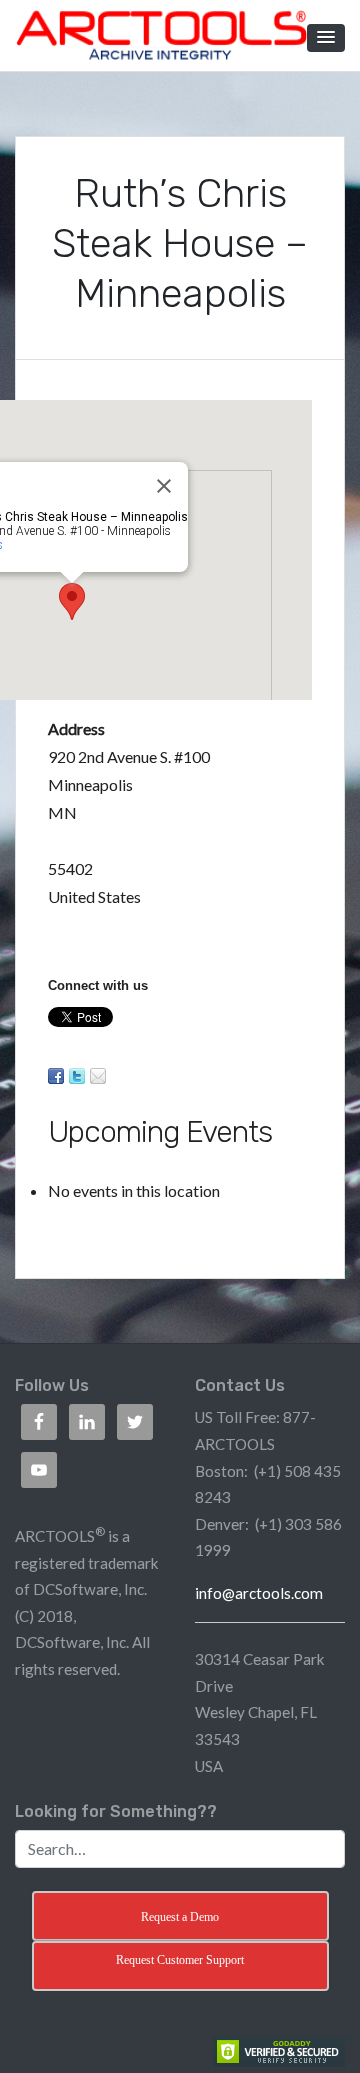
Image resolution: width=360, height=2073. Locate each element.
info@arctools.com (259, 1593)
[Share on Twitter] (77, 1076)
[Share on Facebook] (56, 1076)
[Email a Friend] (98, 1076)
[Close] (164, 486)
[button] (326, 38)
